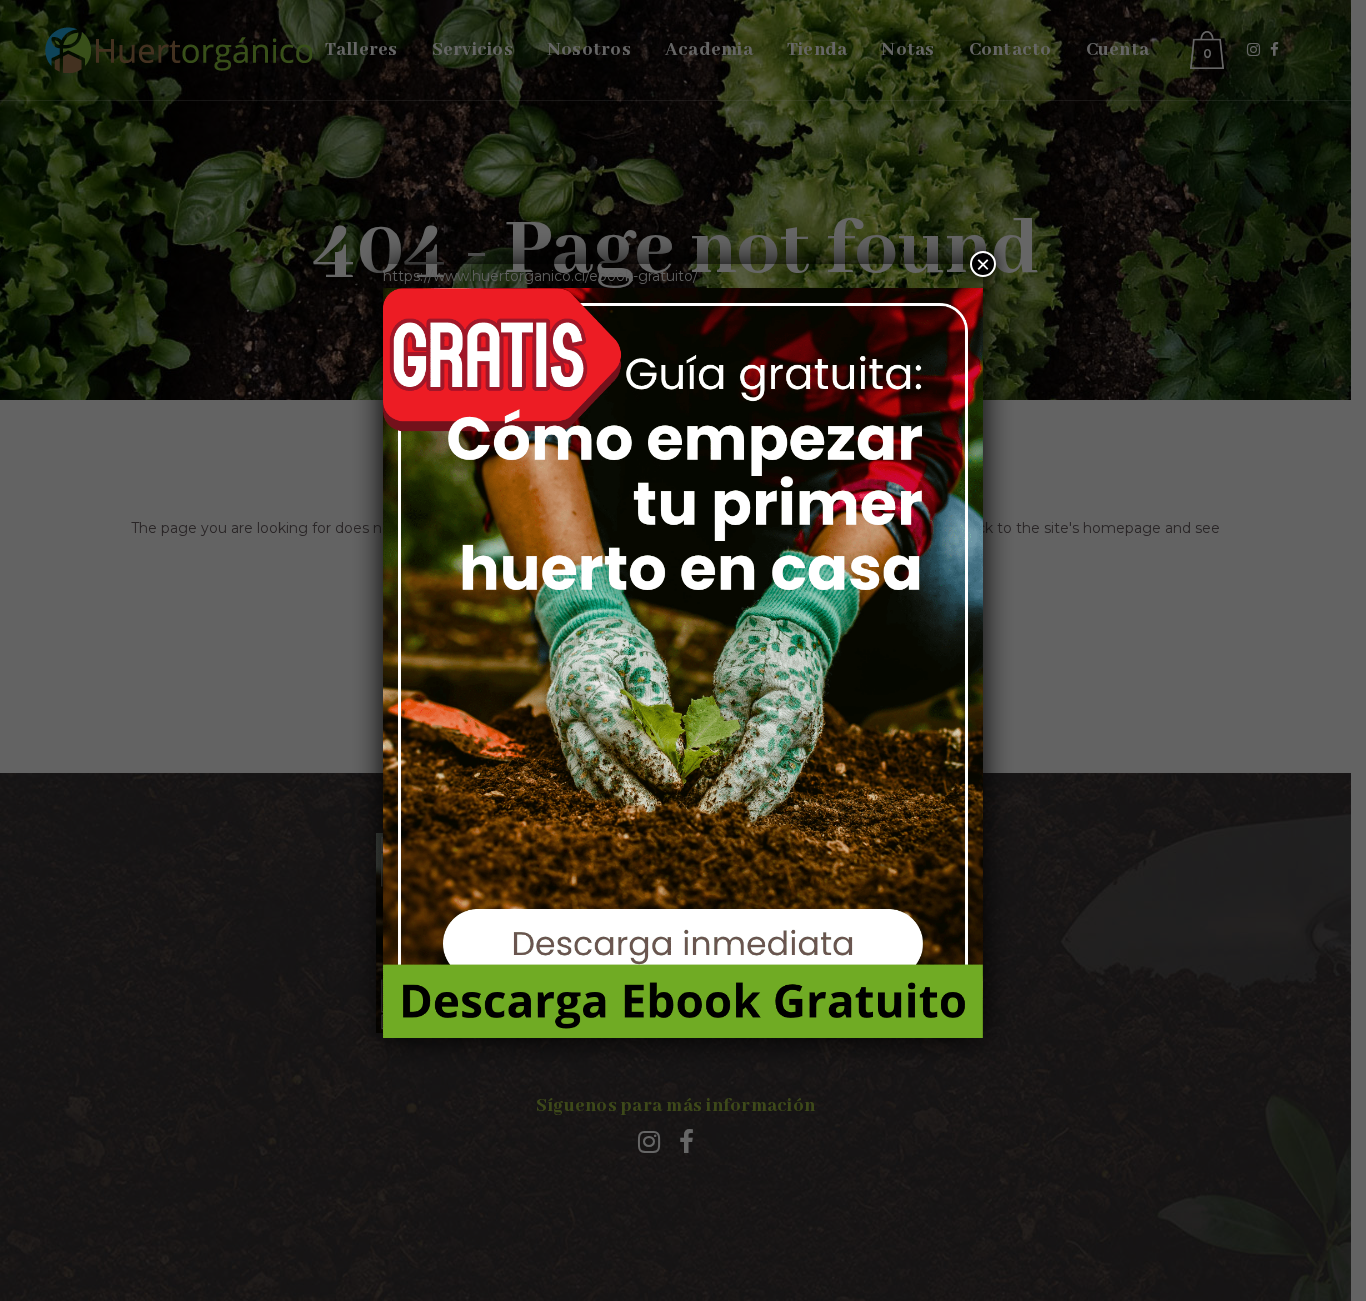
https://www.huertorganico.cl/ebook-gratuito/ (540, 276)
